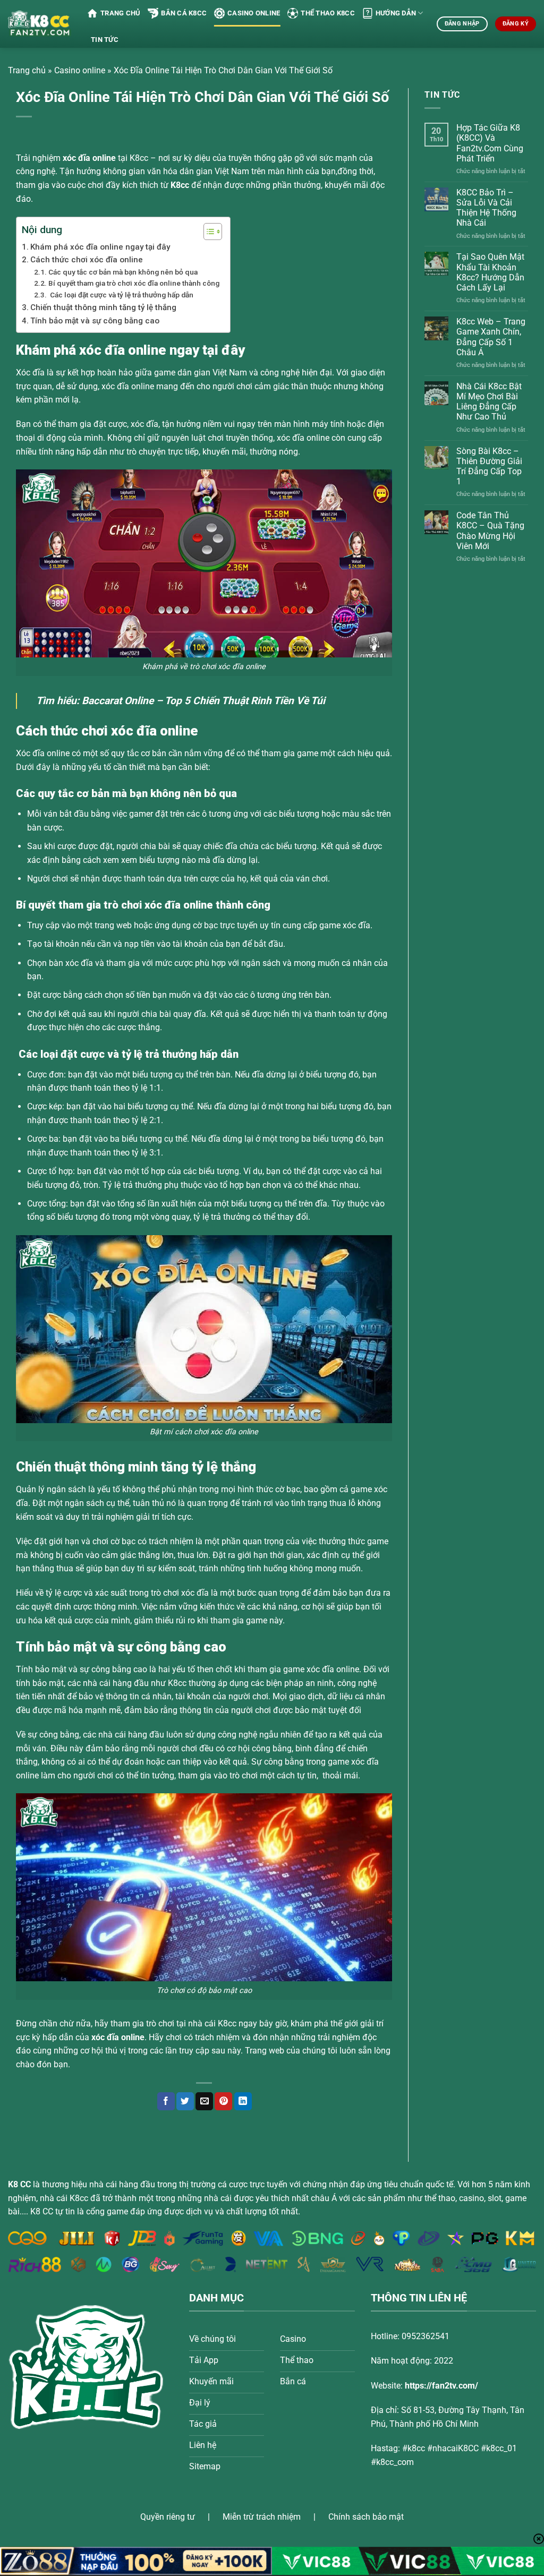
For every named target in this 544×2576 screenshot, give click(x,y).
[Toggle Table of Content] (207, 232)
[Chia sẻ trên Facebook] (166, 2101)
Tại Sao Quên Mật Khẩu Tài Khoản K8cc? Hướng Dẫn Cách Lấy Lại (490, 273)
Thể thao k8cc (328, 13)
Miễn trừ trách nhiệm (262, 2517)
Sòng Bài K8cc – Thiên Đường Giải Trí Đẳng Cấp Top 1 (489, 467)
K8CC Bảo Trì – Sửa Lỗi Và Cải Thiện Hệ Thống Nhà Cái (486, 208)
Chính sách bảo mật (366, 2517)
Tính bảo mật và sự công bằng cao (96, 321)
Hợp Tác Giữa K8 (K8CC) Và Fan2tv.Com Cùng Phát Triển (490, 144)
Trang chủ (120, 13)
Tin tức (105, 40)
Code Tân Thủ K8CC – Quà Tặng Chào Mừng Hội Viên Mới (490, 531)
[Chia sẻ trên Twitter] (185, 2101)
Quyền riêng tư (168, 2517)
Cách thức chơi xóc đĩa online (87, 260)
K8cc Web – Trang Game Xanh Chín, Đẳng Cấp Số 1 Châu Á (491, 337)
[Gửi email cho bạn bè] (204, 2101)
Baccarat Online (118, 701)
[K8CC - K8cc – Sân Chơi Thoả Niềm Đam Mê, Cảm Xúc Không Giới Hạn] (40, 24)
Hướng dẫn (396, 13)
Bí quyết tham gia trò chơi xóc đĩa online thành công (134, 283)
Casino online (254, 13)
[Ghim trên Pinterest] (223, 2101)
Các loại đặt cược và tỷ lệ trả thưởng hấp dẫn (121, 295)
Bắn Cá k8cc (184, 13)
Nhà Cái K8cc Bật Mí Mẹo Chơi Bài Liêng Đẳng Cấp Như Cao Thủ (489, 402)
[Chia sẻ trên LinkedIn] (243, 2101)
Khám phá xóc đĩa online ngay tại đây (100, 247)
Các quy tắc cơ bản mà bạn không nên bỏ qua (123, 272)
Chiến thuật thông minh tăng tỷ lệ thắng (103, 307)
